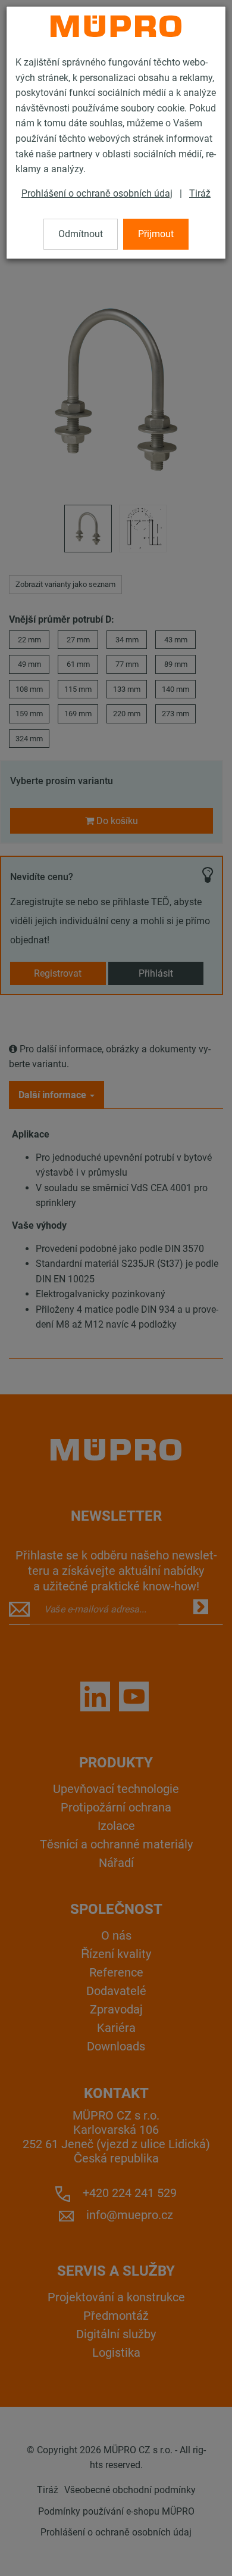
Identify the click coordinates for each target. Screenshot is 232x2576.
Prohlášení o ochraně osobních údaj (97, 193)
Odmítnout (81, 234)
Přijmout (156, 234)
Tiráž (200, 193)
